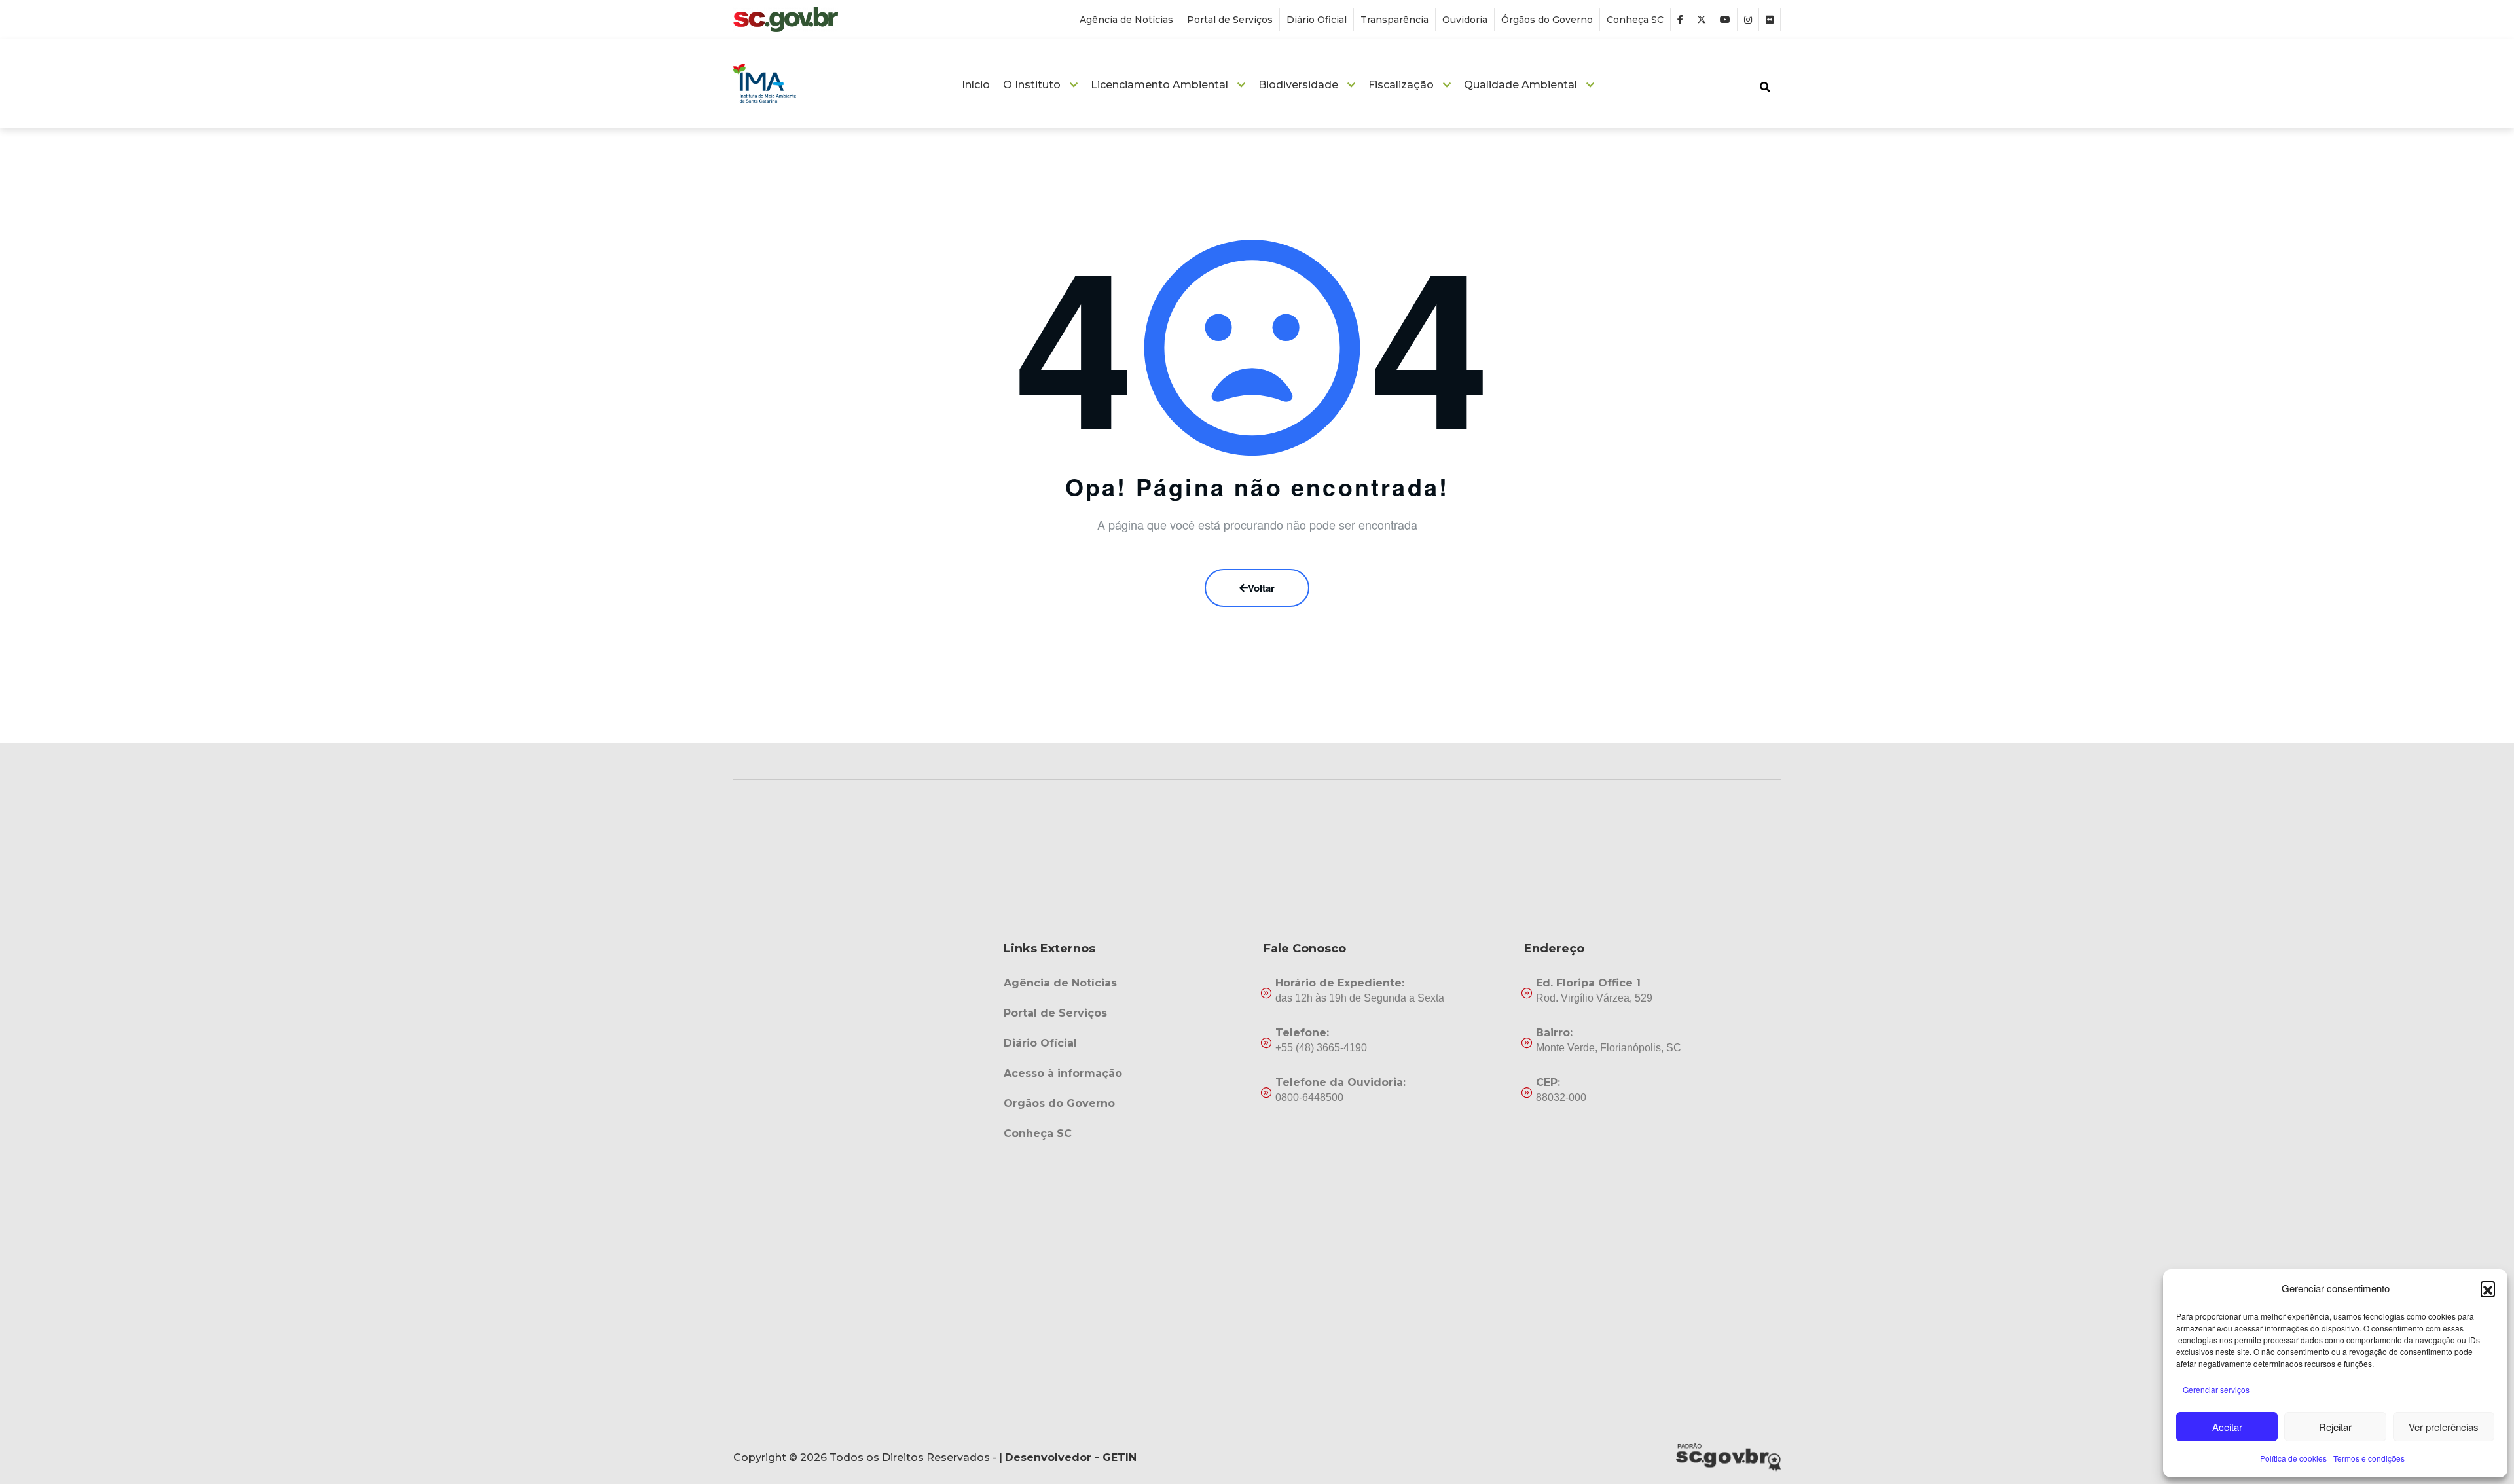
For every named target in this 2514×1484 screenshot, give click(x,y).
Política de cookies (2293, 1458)
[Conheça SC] (1127, 1134)
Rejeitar (2335, 1427)
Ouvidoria (1465, 20)
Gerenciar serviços (2216, 1389)
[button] (2488, 1288)
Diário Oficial (1317, 20)
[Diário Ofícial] (1127, 1043)
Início (976, 85)
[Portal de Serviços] (1127, 1013)
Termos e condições (2369, 1458)
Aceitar (2227, 1427)
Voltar (1261, 588)
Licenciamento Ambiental (1159, 85)
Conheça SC (1635, 20)
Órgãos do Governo (1547, 20)
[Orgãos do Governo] (1127, 1104)
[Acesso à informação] (1127, 1074)
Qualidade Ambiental (1521, 85)
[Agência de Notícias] (1127, 983)
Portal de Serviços (1230, 20)
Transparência (1394, 20)
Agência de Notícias (1126, 20)
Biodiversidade (1298, 85)
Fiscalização (1401, 85)
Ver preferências (2444, 1427)
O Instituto (1032, 85)
